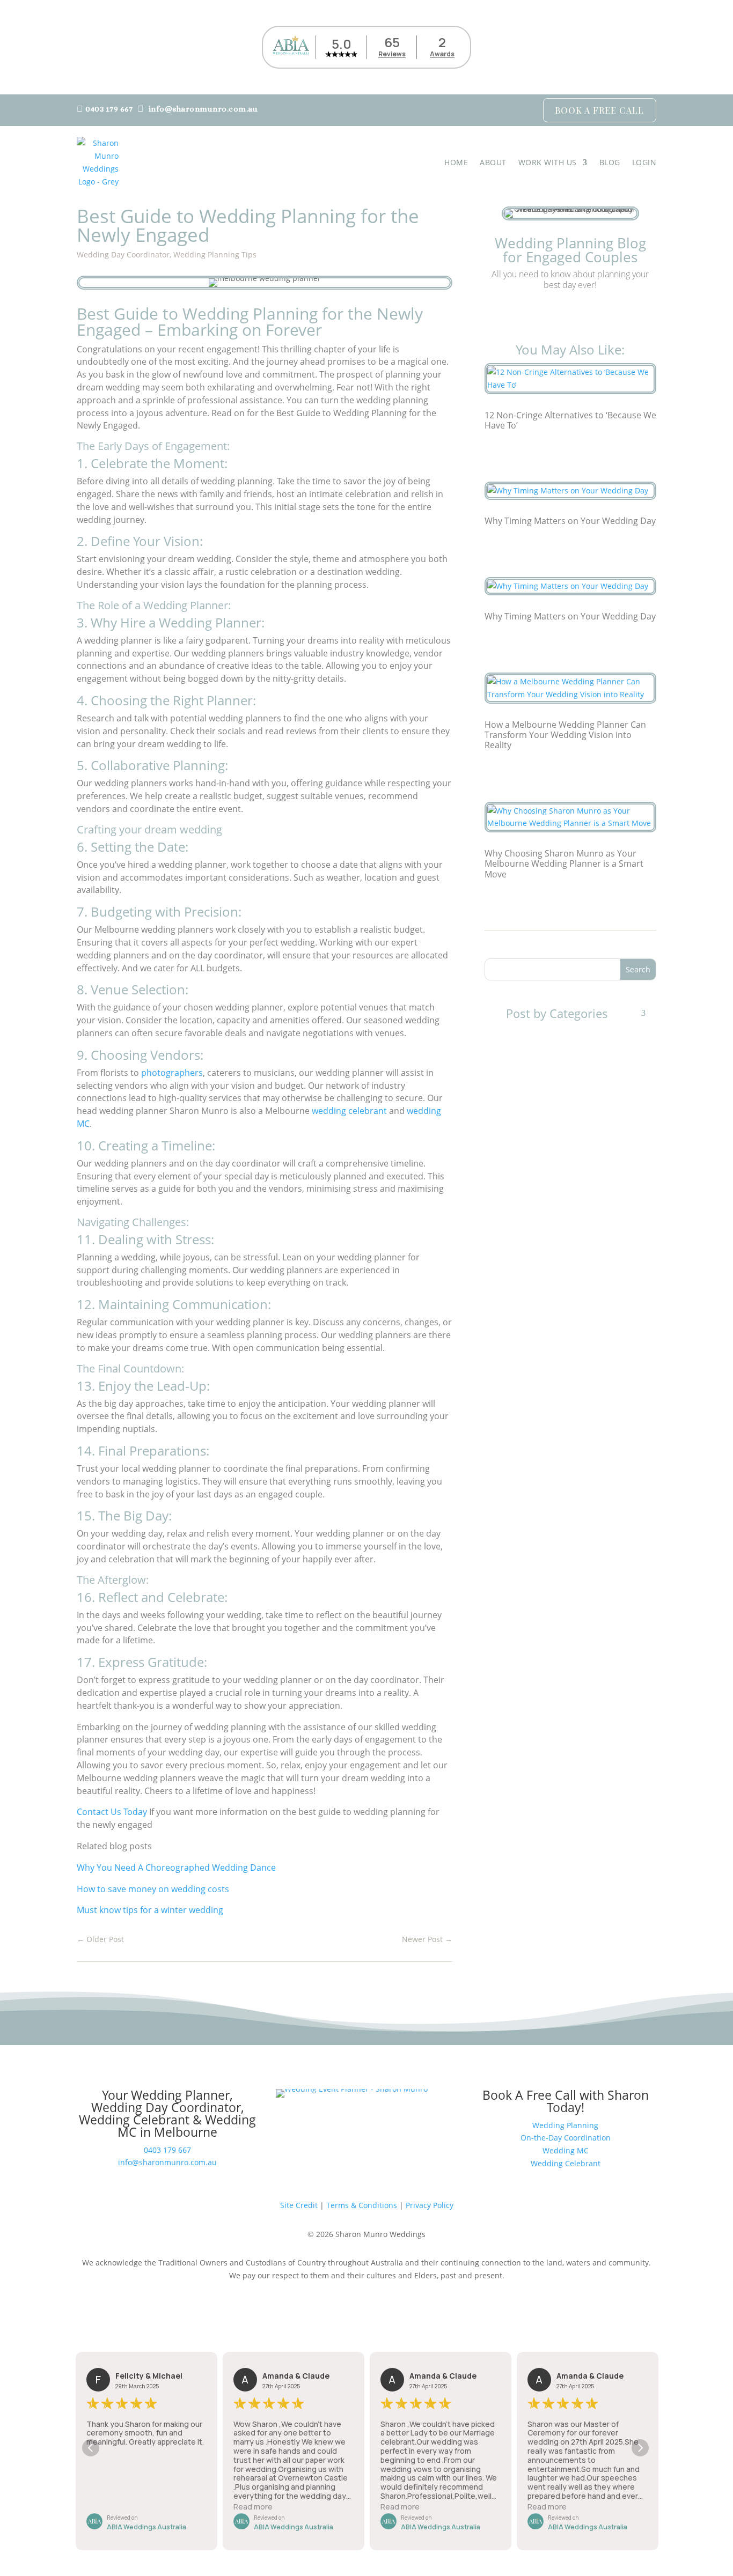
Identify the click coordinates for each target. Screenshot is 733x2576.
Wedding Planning (565, 2125)
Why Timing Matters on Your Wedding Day (570, 521)
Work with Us (548, 162)
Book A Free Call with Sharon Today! (566, 2101)
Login (644, 162)
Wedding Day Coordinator (123, 254)
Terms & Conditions (362, 2205)
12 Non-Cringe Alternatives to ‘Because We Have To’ (570, 420)
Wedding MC (566, 2150)
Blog (610, 162)
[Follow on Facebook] (549, 314)
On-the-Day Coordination (566, 2138)
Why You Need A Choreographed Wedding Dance (176, 1868)
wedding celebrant (349, 1111)
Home (456, 162)
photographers (172, 1073)
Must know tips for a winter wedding (150, 1910)
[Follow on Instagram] (570, 314)
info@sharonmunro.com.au (203, 109)
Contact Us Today (112, 1812)
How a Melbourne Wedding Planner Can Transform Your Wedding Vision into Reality (565, 735)
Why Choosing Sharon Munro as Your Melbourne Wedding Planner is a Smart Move (564, 863)
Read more (253, 2507)
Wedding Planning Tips (215, 254)
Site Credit (299, 2205)
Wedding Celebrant (566, 2163)
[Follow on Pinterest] (592, 314)
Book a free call (599, 110)
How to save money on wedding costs (153, 1889)
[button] (640, 2448)
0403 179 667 (109, 109)
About (493, 162)
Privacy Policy (430, 2205)
